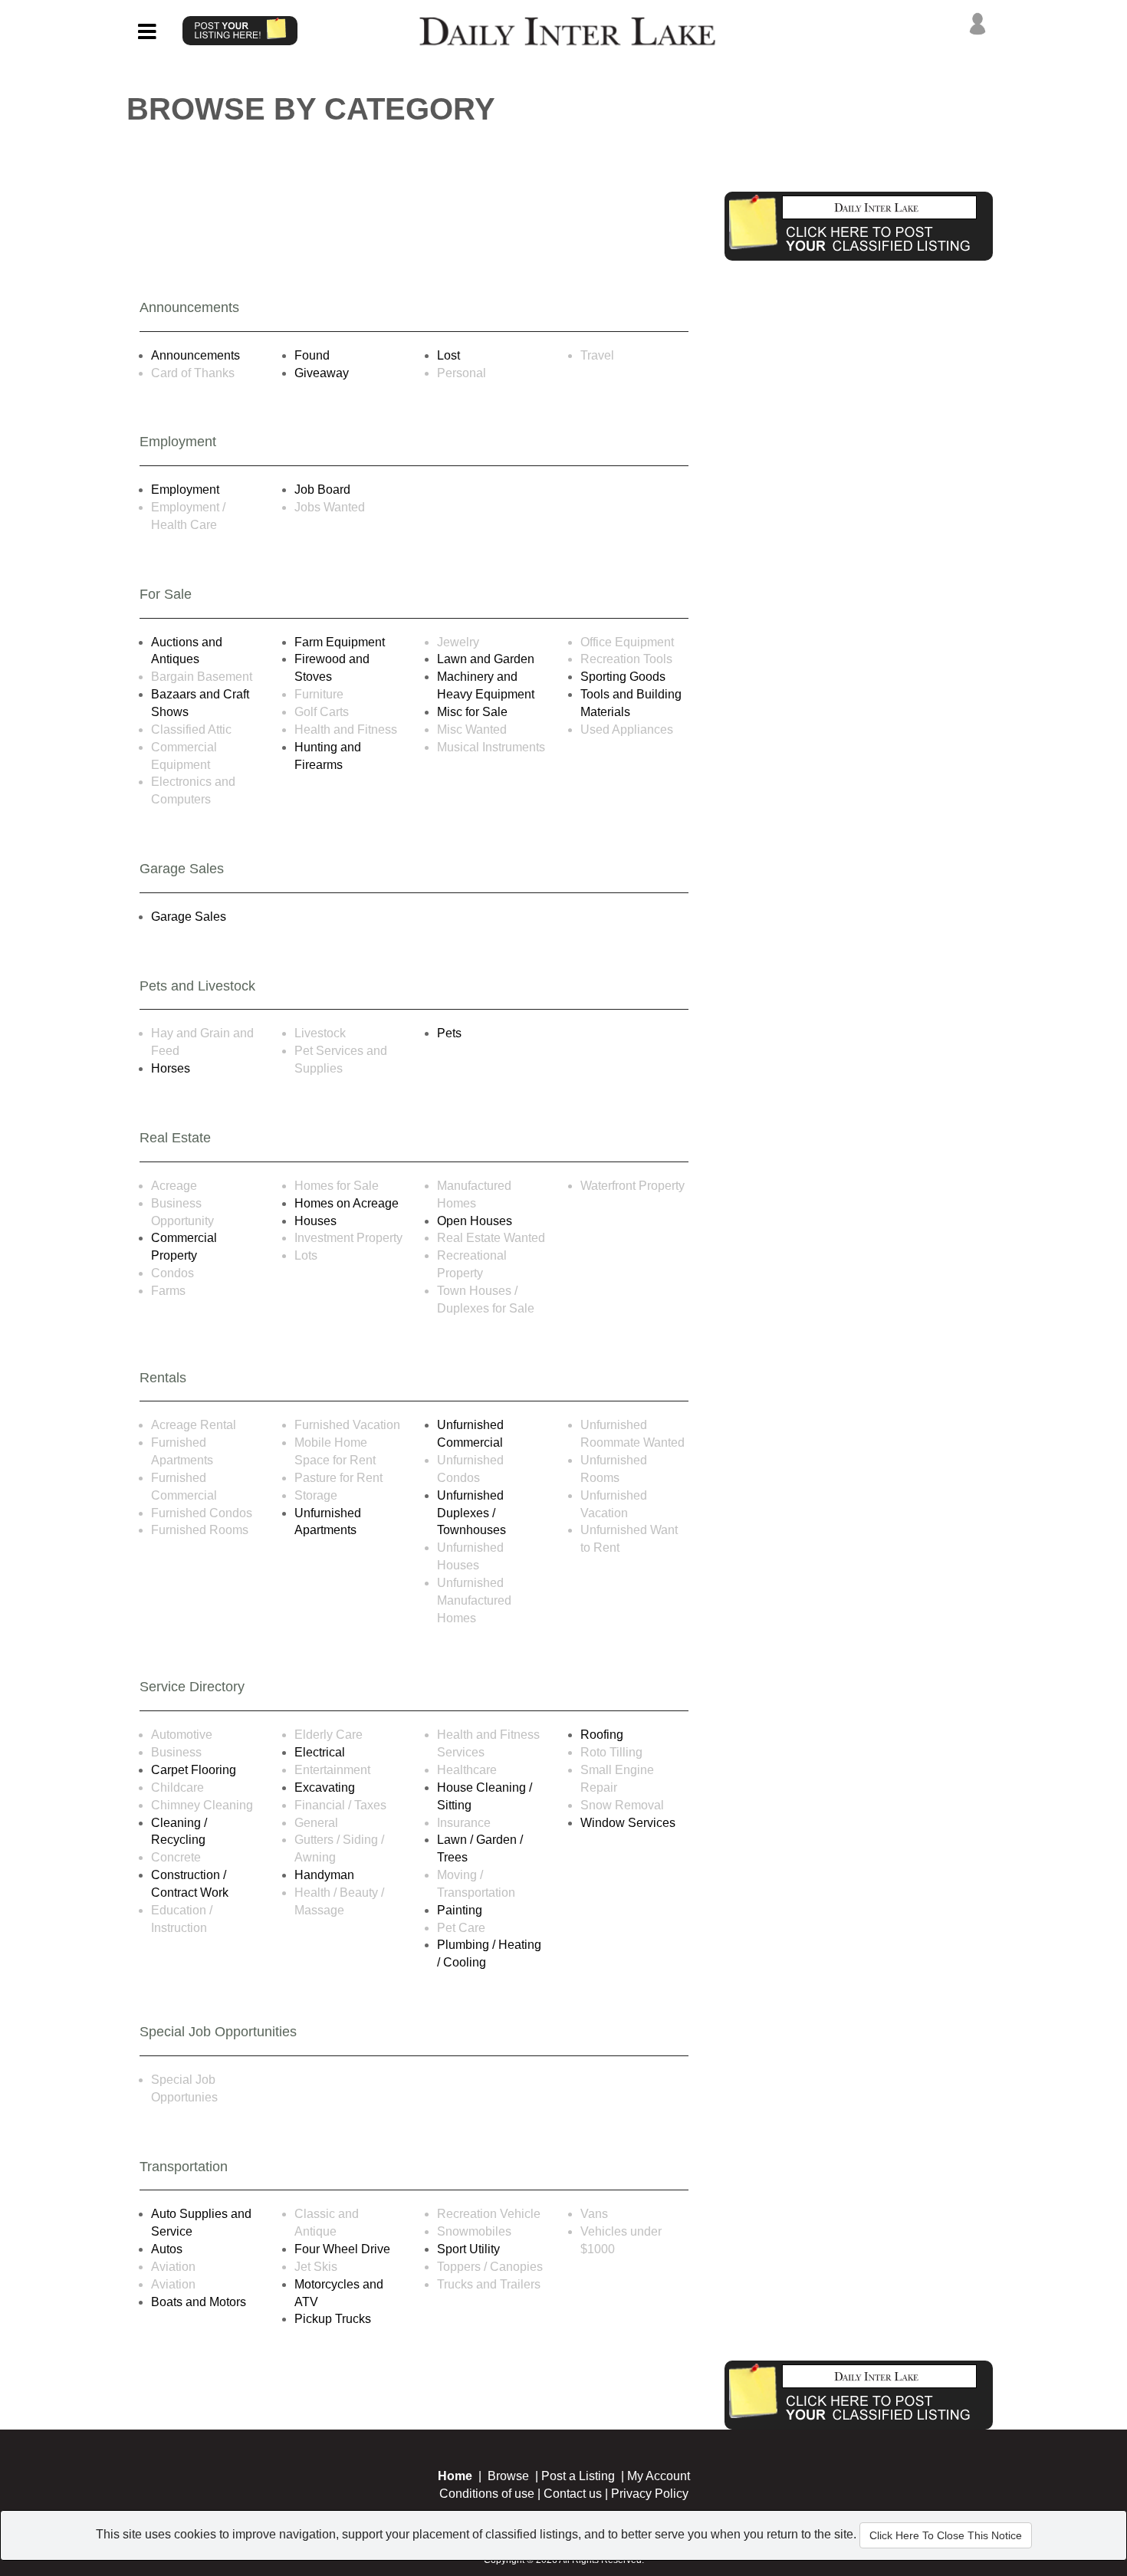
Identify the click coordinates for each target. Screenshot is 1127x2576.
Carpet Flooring (194, 1770)
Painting (460, 1910)
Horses (171, 1068)
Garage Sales (189, 917)
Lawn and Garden (486, 659)
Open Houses (475, 1221)
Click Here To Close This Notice (946, 2535)
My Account (659, 2476)
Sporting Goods (623, 677)
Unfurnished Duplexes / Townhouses (472, 1513)
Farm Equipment (340, 642)
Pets (449, 1033)
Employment (185, 490)
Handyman (324, 1875)
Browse (508, 2476)
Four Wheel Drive (342, 2249)
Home (455, 2476)
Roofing (602, 1735)
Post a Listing (578, 2476)
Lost (449, 355)
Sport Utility (468, 2249)
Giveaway (322, 373)
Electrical (320, 1752)
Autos (167, 2249)
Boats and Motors (199, 2302)
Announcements (195, 355)
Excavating (325, 1787)
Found (312, 355)
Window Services (628, 1823)
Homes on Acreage (347, 1203)
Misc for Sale (472, 712)
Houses (315, 1221)
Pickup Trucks (333, 2319)
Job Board (322, 490)
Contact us (573, 2494)
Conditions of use (487, 2494)
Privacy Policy (650, 2494)
